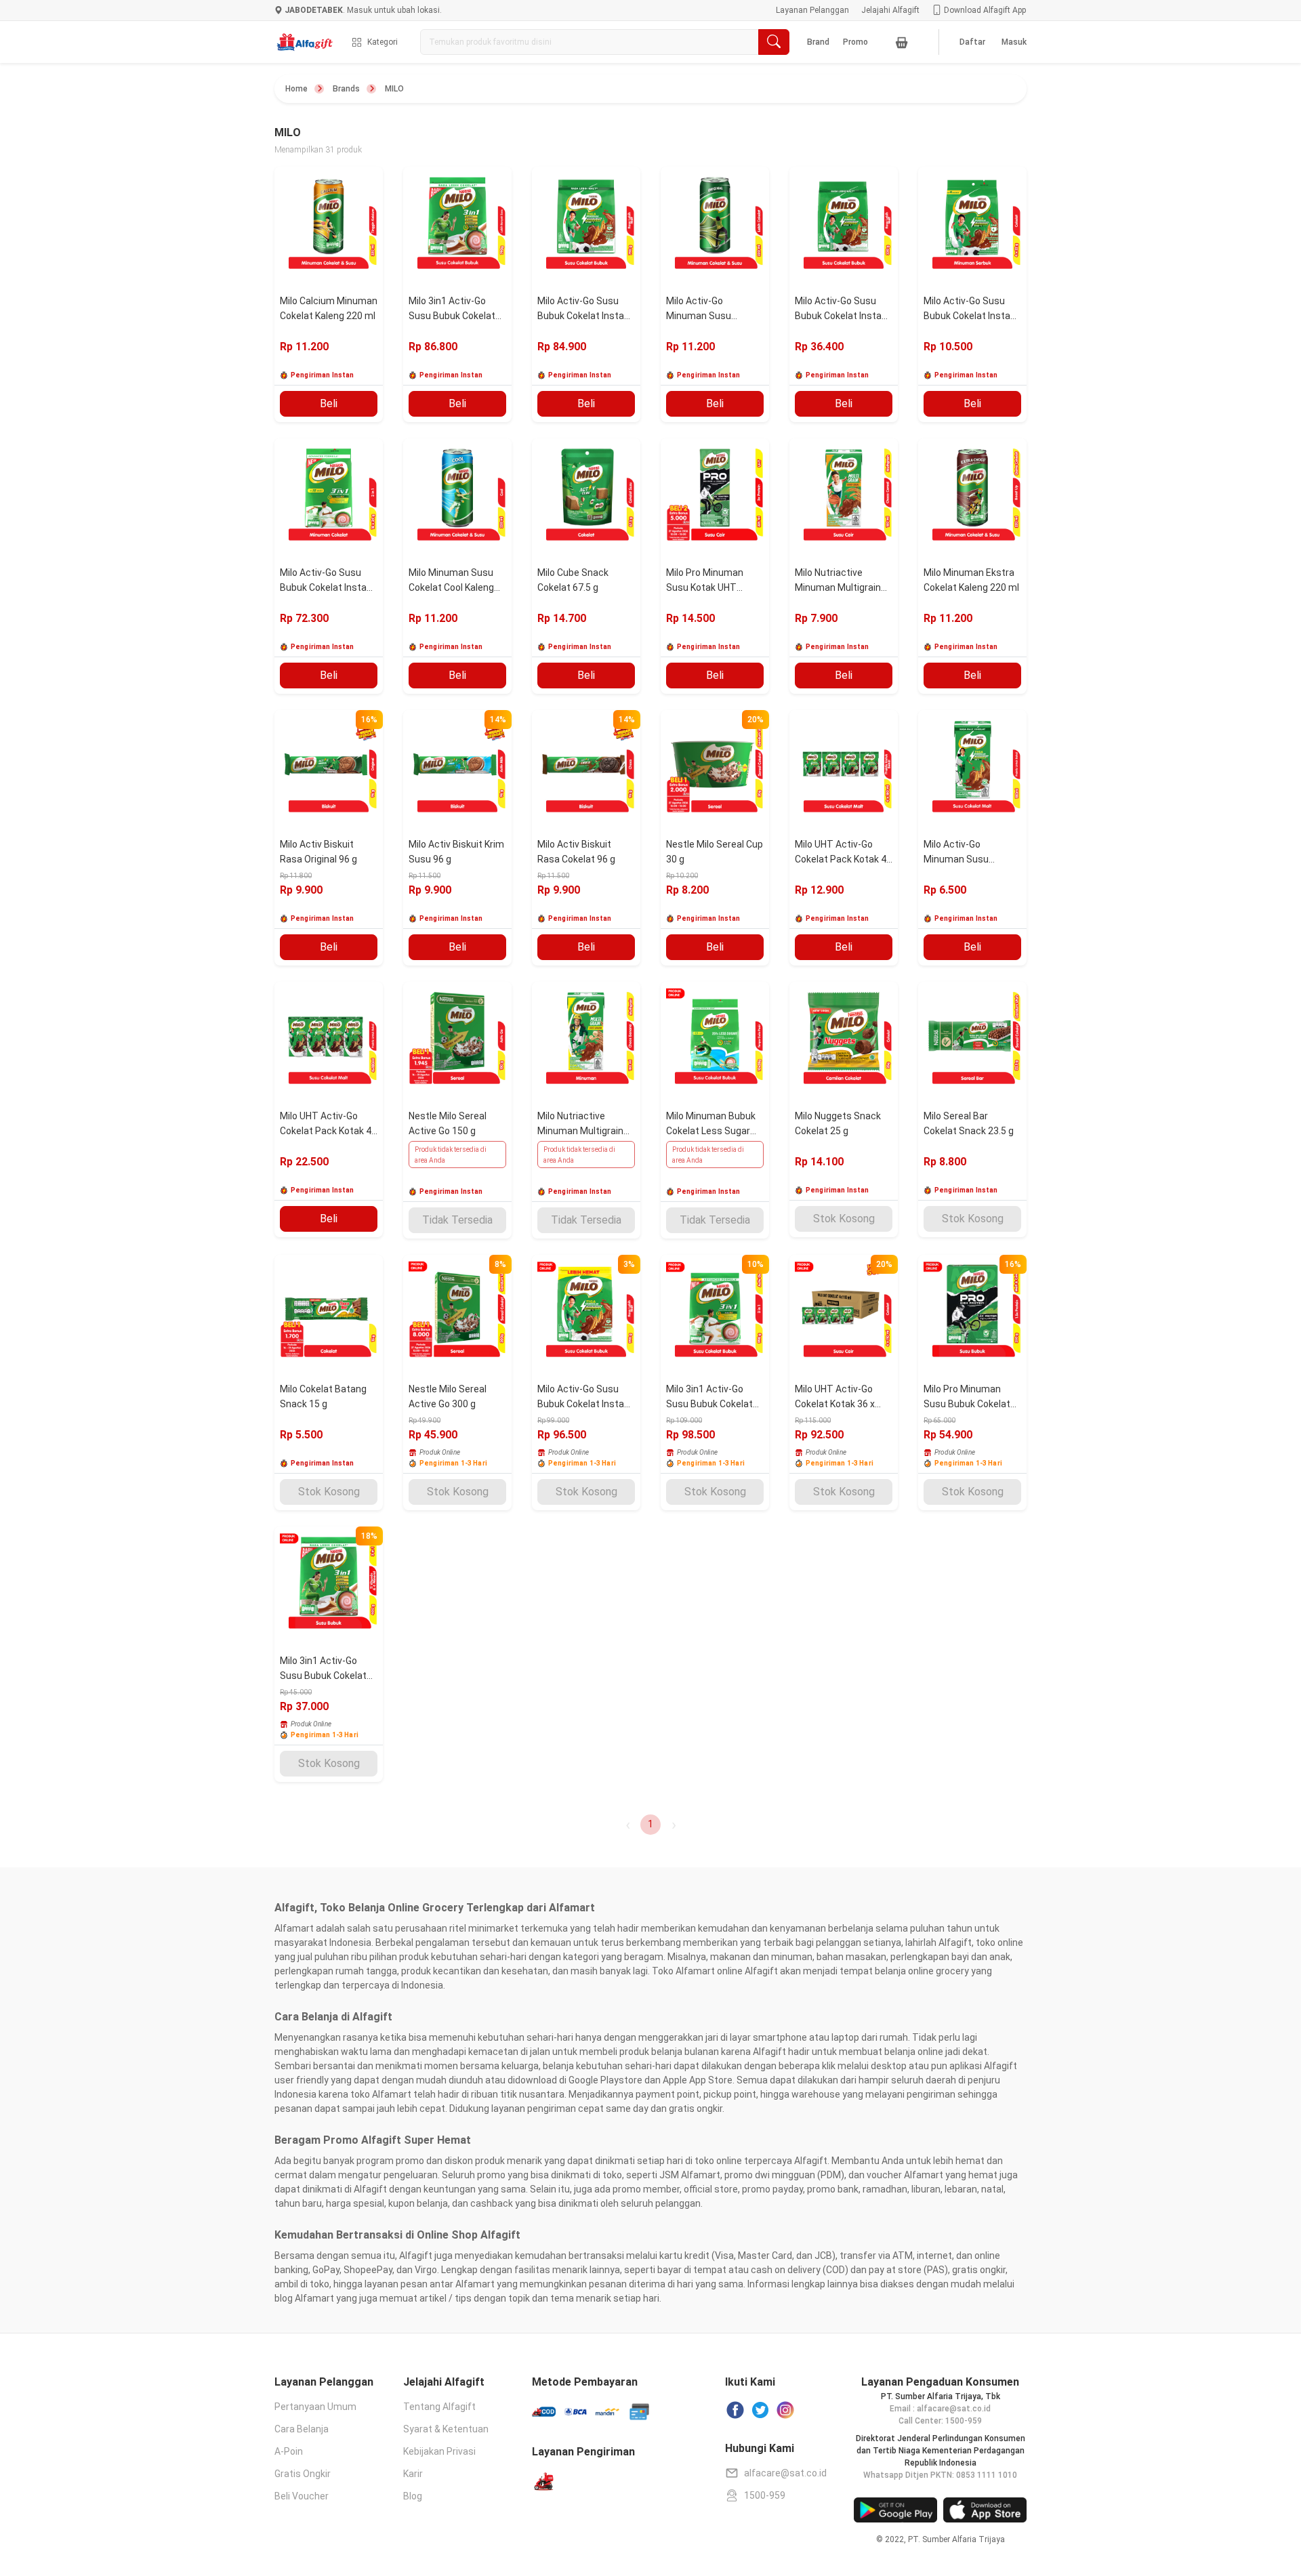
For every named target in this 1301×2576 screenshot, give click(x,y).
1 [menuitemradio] (650, 1824)
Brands (346, 89)
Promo (855, 42)
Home (296, 89)
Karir (413, 2474)
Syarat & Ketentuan (446, 2429)
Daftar (972, 42)
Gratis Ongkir (303, 2474)
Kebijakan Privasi (439, 2451)
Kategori (383, 42)
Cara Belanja (302, 2429)
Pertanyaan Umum (315, 2407)
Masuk (1014, 42)
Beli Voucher (302, 2496)
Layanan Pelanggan (812, 10)
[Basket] (902, 42)
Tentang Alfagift (439, 2407)
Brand (818, 42)
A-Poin (289, 2451)
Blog (413, 2496)
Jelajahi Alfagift (890, 10)
